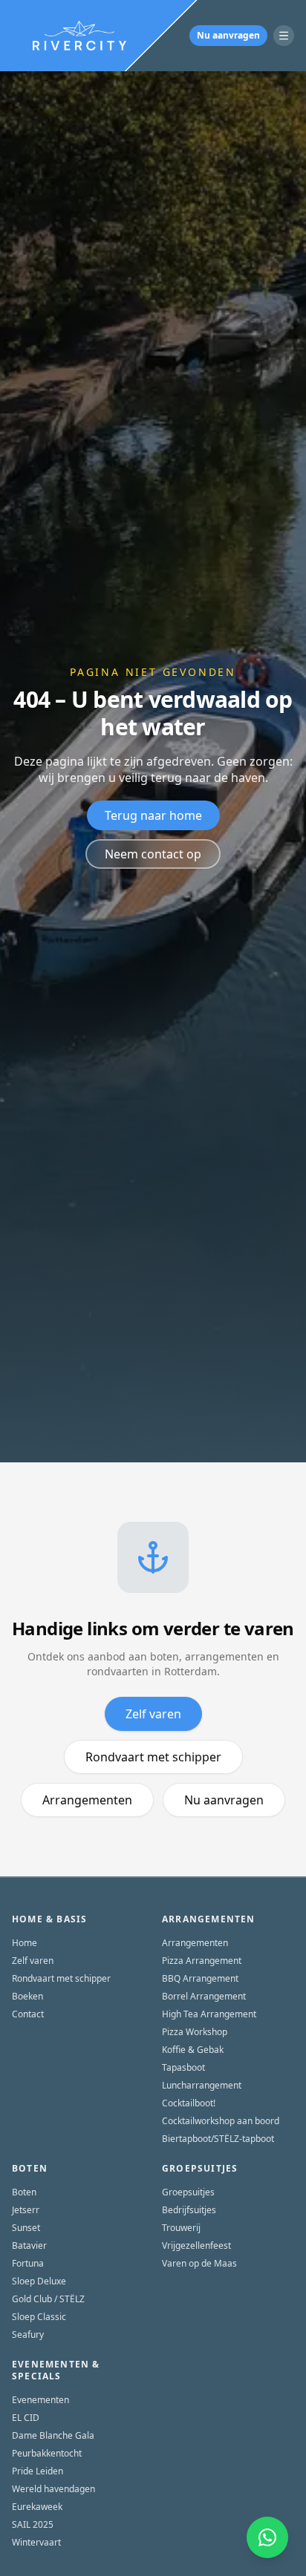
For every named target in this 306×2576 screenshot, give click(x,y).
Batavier (29, 2246)
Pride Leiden (38, 2471)
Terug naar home (153, 815)
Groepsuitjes (188, 2192)
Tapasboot (183, 2068)
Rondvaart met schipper (153, 1757)
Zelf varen (153, 1714)
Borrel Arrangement (204, 1997)
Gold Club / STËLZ (48, 2299)
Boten (24, 2192)
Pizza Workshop (195, 2032)
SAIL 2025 (33, 2525)
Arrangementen (87, 1800)
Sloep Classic (39, 2317)
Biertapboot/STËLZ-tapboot (218, 2139)
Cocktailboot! (189, 2103)
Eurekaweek (37, 2507)
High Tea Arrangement (209, 2014)
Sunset (26, 2228)
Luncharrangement (202, 2086)
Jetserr (26, 2210)
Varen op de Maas (199, 2264)
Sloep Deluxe (39, 2281)
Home (25, 1943)
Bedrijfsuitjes (189, 2210)
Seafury (28, 2335)
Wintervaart (36, 2543)
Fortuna (28, 2264)
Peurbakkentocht (47, 2454)
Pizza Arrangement (202, 1961)
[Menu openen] (284, 36)
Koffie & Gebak (193, 2050)
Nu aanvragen (228, 35)
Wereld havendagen (53, 2489)
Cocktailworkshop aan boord (221, 2121)
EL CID (26, 2418)
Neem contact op (153, 854)
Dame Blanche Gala (53, 2436)
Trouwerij (181, 2228)
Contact (28, 2014)
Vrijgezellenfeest (196, 2246)
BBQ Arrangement (200, 1979)
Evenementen (40, 2400)
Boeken (27, 1997)
